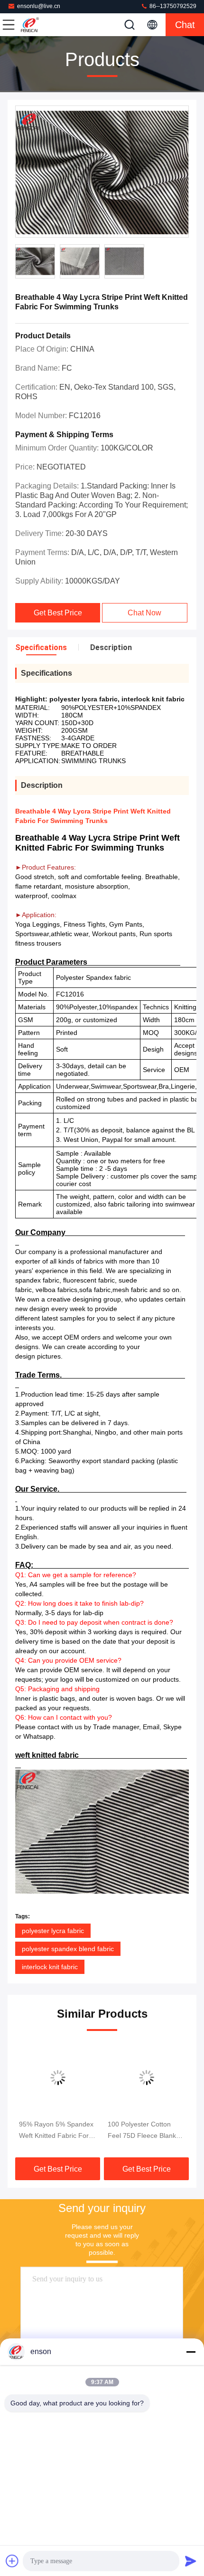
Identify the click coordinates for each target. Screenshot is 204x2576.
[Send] (191, 2561)
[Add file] (12, 2561)
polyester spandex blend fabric (68, 1949)
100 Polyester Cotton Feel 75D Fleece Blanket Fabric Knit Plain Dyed (145, 2131)
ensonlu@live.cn (39, 6)
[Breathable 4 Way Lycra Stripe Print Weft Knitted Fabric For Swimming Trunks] (102, 172)
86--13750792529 (172, 6)
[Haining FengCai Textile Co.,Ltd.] (40, 25)
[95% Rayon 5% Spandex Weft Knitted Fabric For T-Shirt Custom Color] (58, 2078)
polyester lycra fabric (53, 1931)
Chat (185, 25)
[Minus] (191, 2352)
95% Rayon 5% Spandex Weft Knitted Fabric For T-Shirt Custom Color (56, 2131)
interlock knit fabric (50, 1967)
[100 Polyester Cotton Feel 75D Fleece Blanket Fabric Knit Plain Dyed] (146, 2078)
